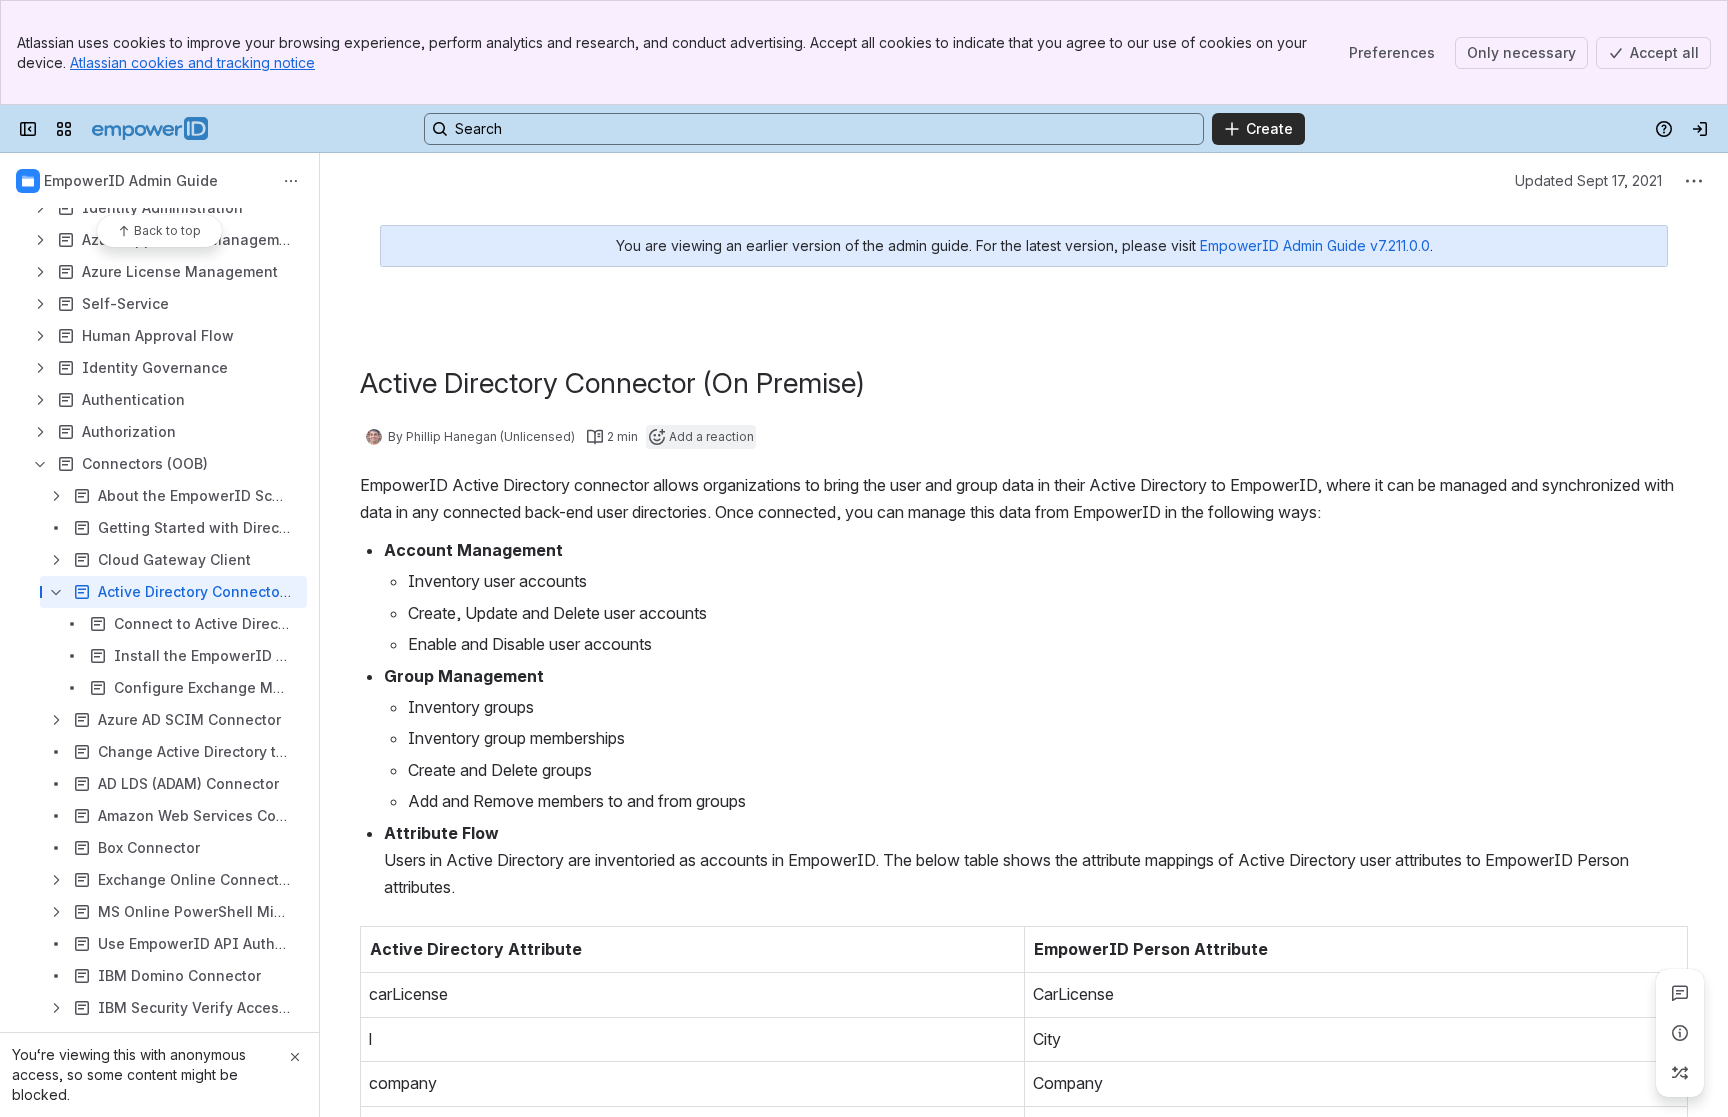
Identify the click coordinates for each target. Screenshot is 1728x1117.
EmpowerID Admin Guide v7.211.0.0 (1315, 245)
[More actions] (291, 181)
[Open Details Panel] (1680, 1033)
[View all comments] (1680, 993)
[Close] (295, 1057)
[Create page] (1680, 1073)
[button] (1004, 947)
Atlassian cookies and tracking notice (192, 62)
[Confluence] (150, 129)
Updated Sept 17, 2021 (1588, 180)
